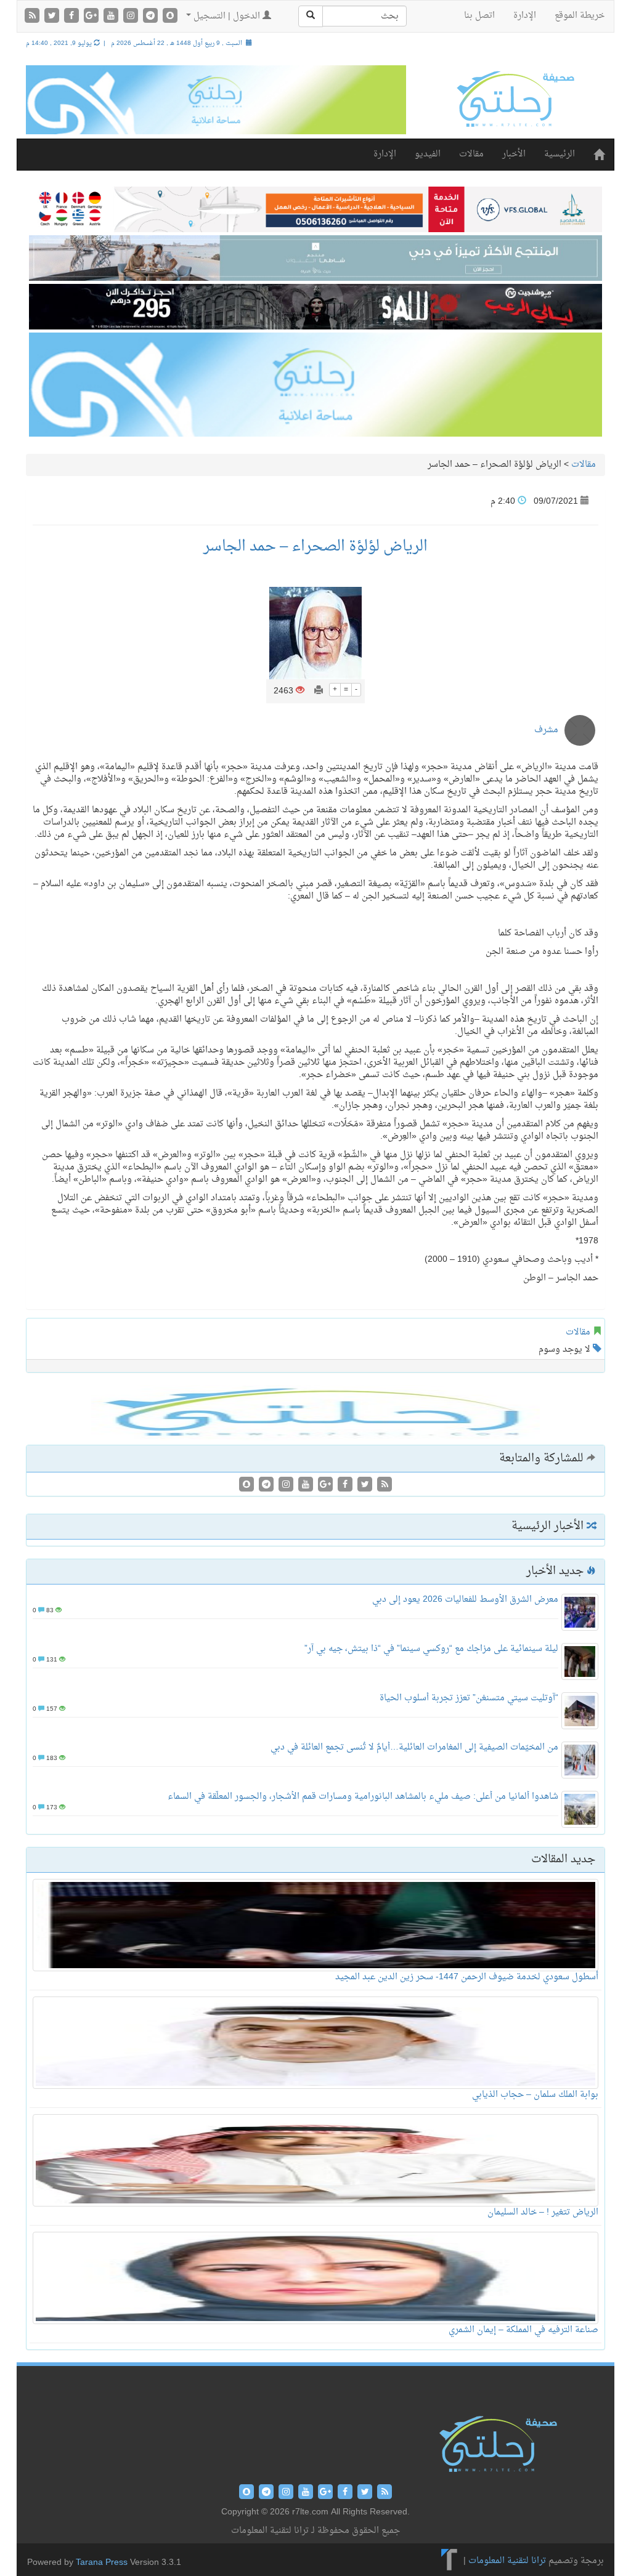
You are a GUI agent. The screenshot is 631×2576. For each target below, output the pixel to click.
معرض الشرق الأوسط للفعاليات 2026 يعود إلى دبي (465, 1600)
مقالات (471, 154)
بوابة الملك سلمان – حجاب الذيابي (535, 2095)
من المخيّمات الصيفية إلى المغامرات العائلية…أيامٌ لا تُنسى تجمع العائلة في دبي (414, 1747)
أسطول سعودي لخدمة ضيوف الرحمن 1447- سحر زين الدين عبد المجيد (467, 1977)
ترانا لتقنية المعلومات (507, 2561)
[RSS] (33, 17)
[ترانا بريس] (450, 2561)
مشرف (546, 730)
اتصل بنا (479, 16)
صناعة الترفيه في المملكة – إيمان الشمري (523, 2330)
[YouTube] (112, 17)
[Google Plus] (92, 17)
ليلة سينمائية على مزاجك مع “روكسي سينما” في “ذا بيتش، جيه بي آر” (431, 1649)
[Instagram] (132, 17)
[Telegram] (152, 17)
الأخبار (514, 154)
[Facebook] (73, 17)
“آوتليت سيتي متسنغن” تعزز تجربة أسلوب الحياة (469, 1698)
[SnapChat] (170, 17)
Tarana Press (102, 2563)
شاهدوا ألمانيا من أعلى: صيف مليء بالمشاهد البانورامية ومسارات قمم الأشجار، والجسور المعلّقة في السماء (363, 1797)
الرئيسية (560, 154)
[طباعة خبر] (319, 691)
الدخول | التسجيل (227, 16)
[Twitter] (53, 17)
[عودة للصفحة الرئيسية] (515, 99)
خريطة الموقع (580, 16)
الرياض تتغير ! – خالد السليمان (543, 2212)
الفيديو (428, 154)
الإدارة (525, 16)
